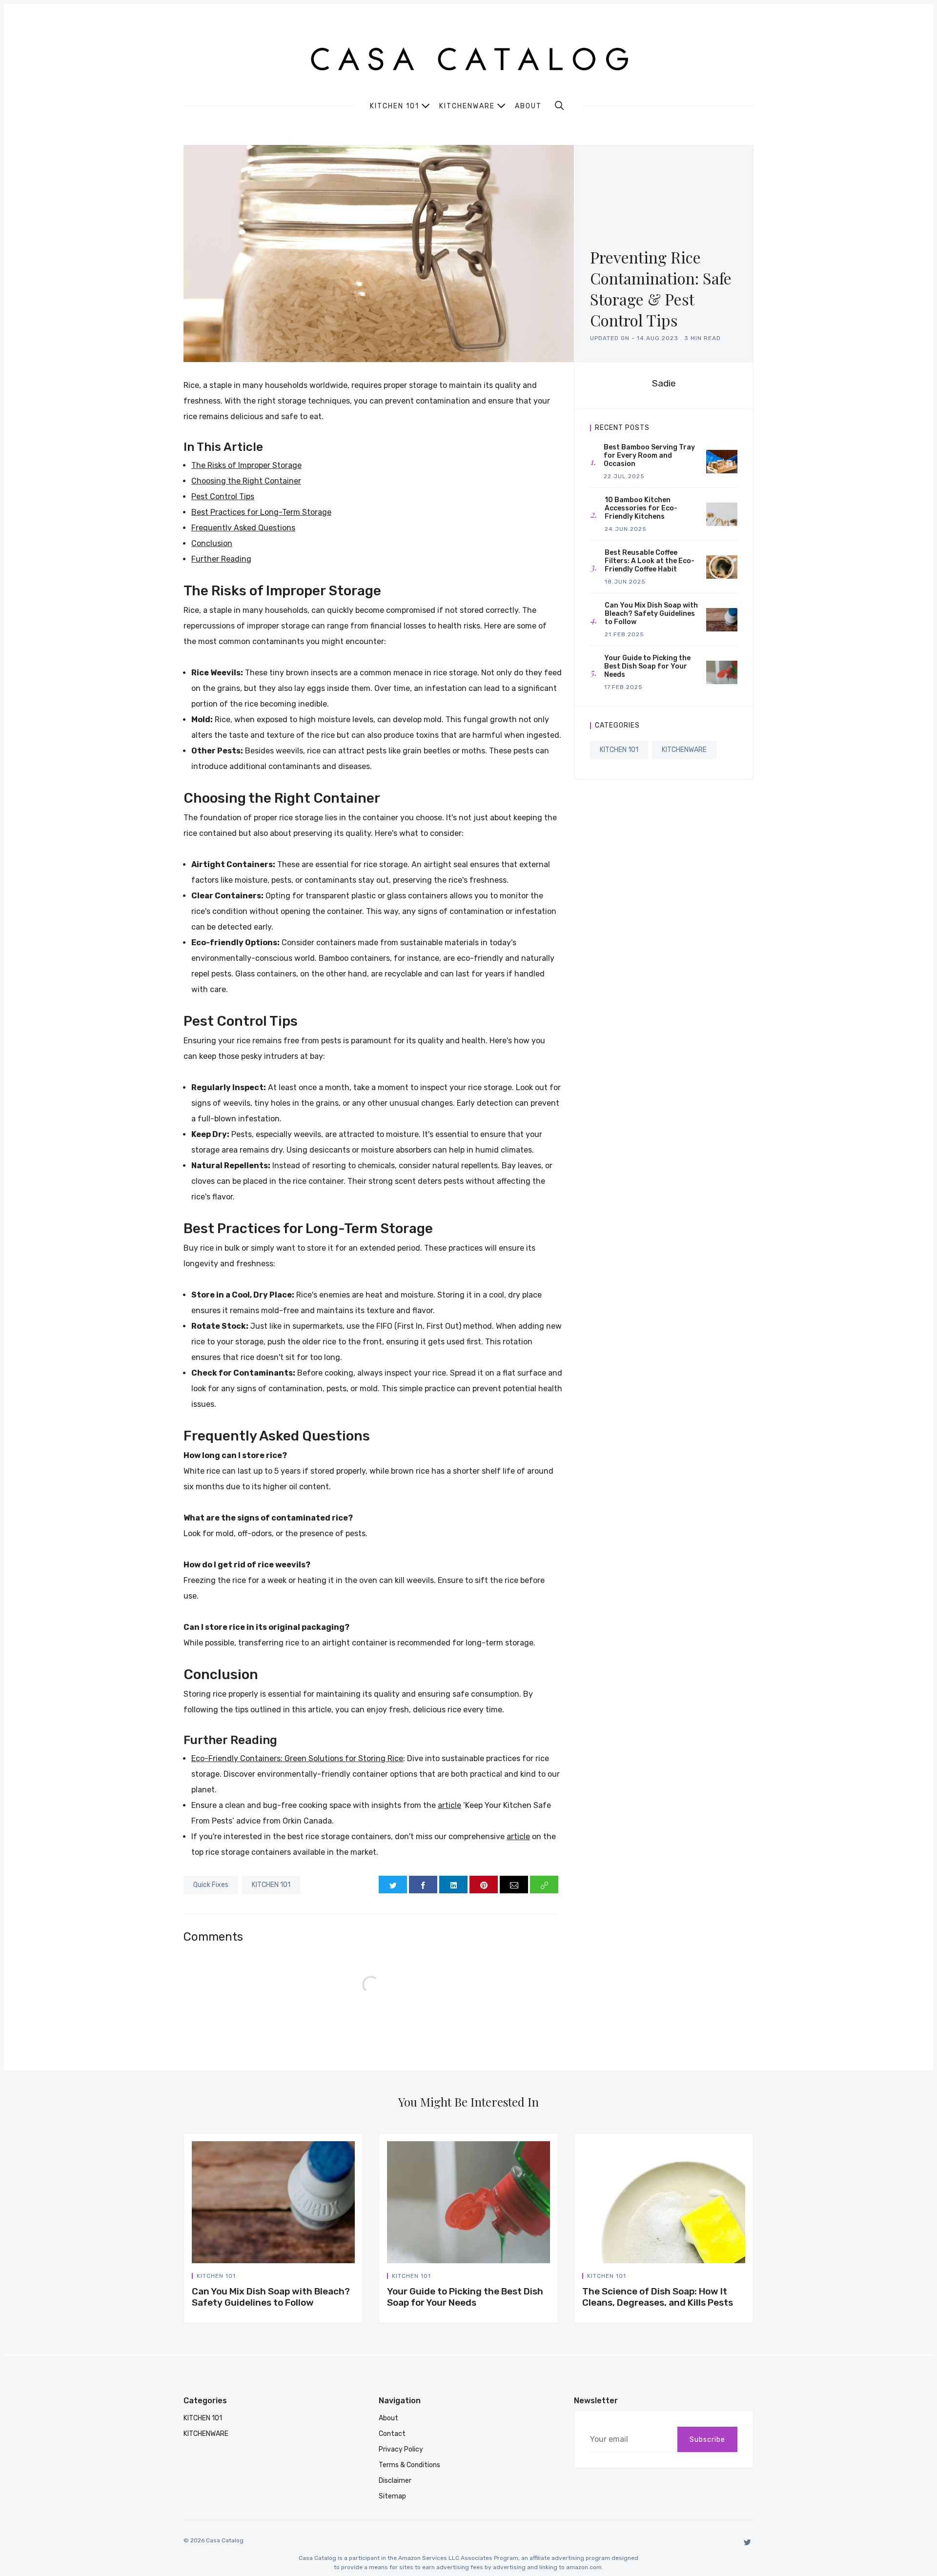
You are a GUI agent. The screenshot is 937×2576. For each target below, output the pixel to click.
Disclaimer (395, 2481)
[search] (559, 105)
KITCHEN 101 (271, 1885)
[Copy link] (544, 1885)
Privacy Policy (401, 2449)
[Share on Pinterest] (484, 1885)
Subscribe (707, 2440)
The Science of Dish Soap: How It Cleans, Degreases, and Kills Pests (658, 2297)
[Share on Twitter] (393, 1885)
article (449, 1805)
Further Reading (221, 559)
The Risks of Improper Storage (246, 465)
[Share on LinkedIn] (453, 1885)
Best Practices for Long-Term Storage (261, 512)
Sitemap (392, 2496)
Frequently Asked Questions (243, 528)
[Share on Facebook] (423, 1885)
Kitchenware (467, 106)
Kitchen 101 (395, 106)
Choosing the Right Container (246, 481)
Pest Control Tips (223, 497)
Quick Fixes (211, 1885)
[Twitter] (747, 2542)
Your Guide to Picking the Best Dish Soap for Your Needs (465, 2297)
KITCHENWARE (684, 750)
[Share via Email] (514, 1885)
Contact (392, 2434)
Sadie (664, 383)
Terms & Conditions (409, 2465)
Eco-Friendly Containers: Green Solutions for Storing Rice (297, 1758)
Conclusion (212, 543)
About (528, 106)
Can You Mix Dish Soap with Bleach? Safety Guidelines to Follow (271, 2297)
